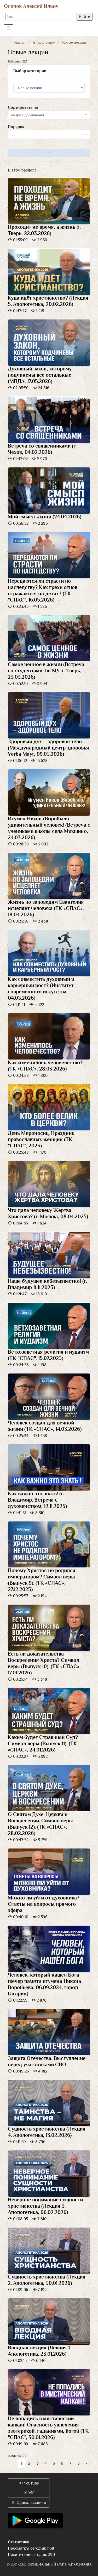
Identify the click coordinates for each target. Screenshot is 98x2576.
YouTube (31, 2483)
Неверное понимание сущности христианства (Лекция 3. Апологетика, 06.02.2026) (45, 2206)
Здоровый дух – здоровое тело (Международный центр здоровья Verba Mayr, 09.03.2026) (48, 748)
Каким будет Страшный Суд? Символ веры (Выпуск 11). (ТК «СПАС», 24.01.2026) (43, 1743)
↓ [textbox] (12, 134)
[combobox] (49, 115)
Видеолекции (44, 42)
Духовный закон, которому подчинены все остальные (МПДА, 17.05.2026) (40, 375)
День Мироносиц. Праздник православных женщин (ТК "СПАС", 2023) (41, 1139)
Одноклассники (31, 2503)
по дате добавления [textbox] (28, 115)
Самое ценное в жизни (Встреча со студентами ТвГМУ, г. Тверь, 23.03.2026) (46, 671)
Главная (20, 42)
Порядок (16, 127)
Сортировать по (23, 107)
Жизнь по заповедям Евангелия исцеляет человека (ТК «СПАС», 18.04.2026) (46, 908)
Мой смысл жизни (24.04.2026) (45, 517)
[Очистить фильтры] (49, 153)
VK (31, 2493)
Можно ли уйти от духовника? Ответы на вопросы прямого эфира (44, 1904)
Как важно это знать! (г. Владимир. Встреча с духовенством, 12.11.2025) (37, 1500)
